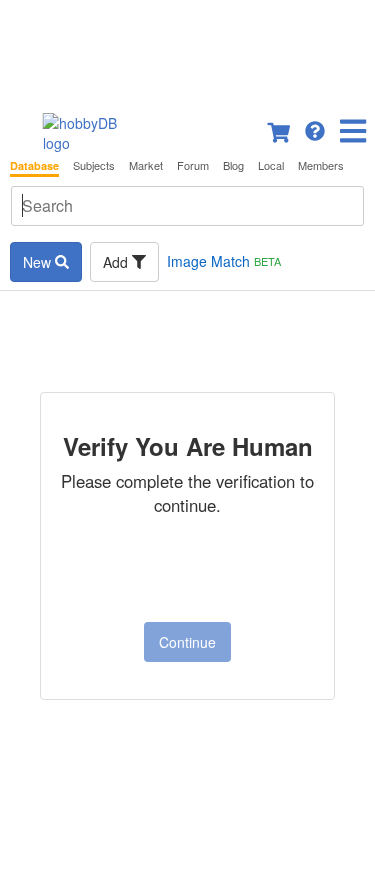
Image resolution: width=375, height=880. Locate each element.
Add (117, 262)
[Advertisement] (187, 50)
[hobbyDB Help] (315, 129)
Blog (233, 165)
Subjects (94, 165)
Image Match (224, 261)
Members (321, 165)
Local (271, 165)
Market (146, 165)
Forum (193, 165)
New (39, 262)
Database (34, 165)
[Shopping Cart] (280, 129)
